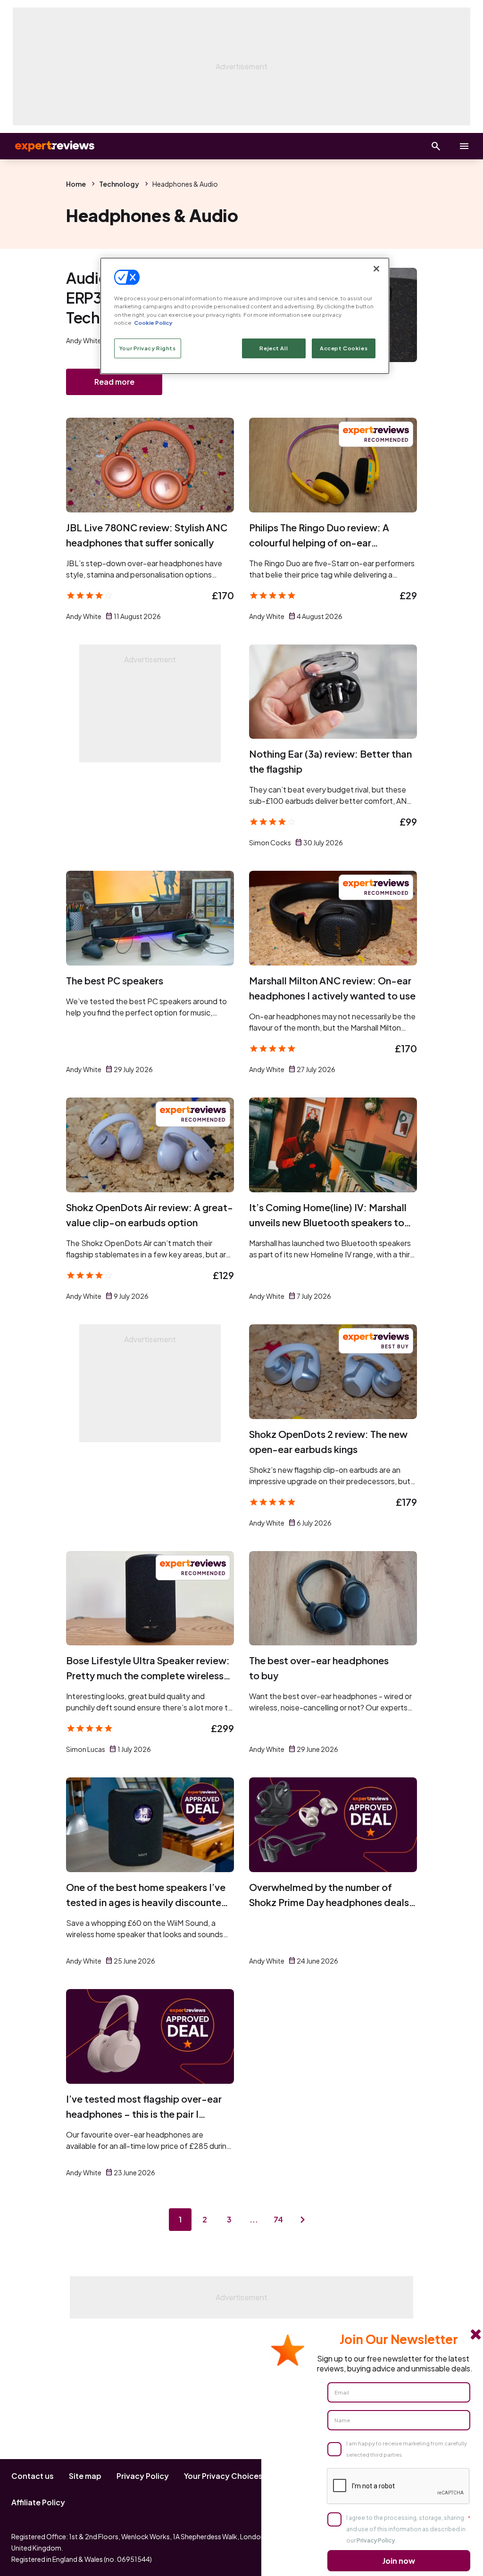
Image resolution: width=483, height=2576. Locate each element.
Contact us (33, 2476)
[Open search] (436, 146)
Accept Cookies (344, 348)
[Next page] (303, 2220)
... (254, 2219)
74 (278, 2219)
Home (76, 184)
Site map (85, 2476)
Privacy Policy (143, 2476)
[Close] (376, 269)
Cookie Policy (153, 323)
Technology (119, 184)
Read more (114, 382)
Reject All (274, 348)
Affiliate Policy (38, 2502)
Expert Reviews (47, 146)
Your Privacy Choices (223, 2476)
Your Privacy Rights (148, 348)
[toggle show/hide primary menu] (464, 146)
